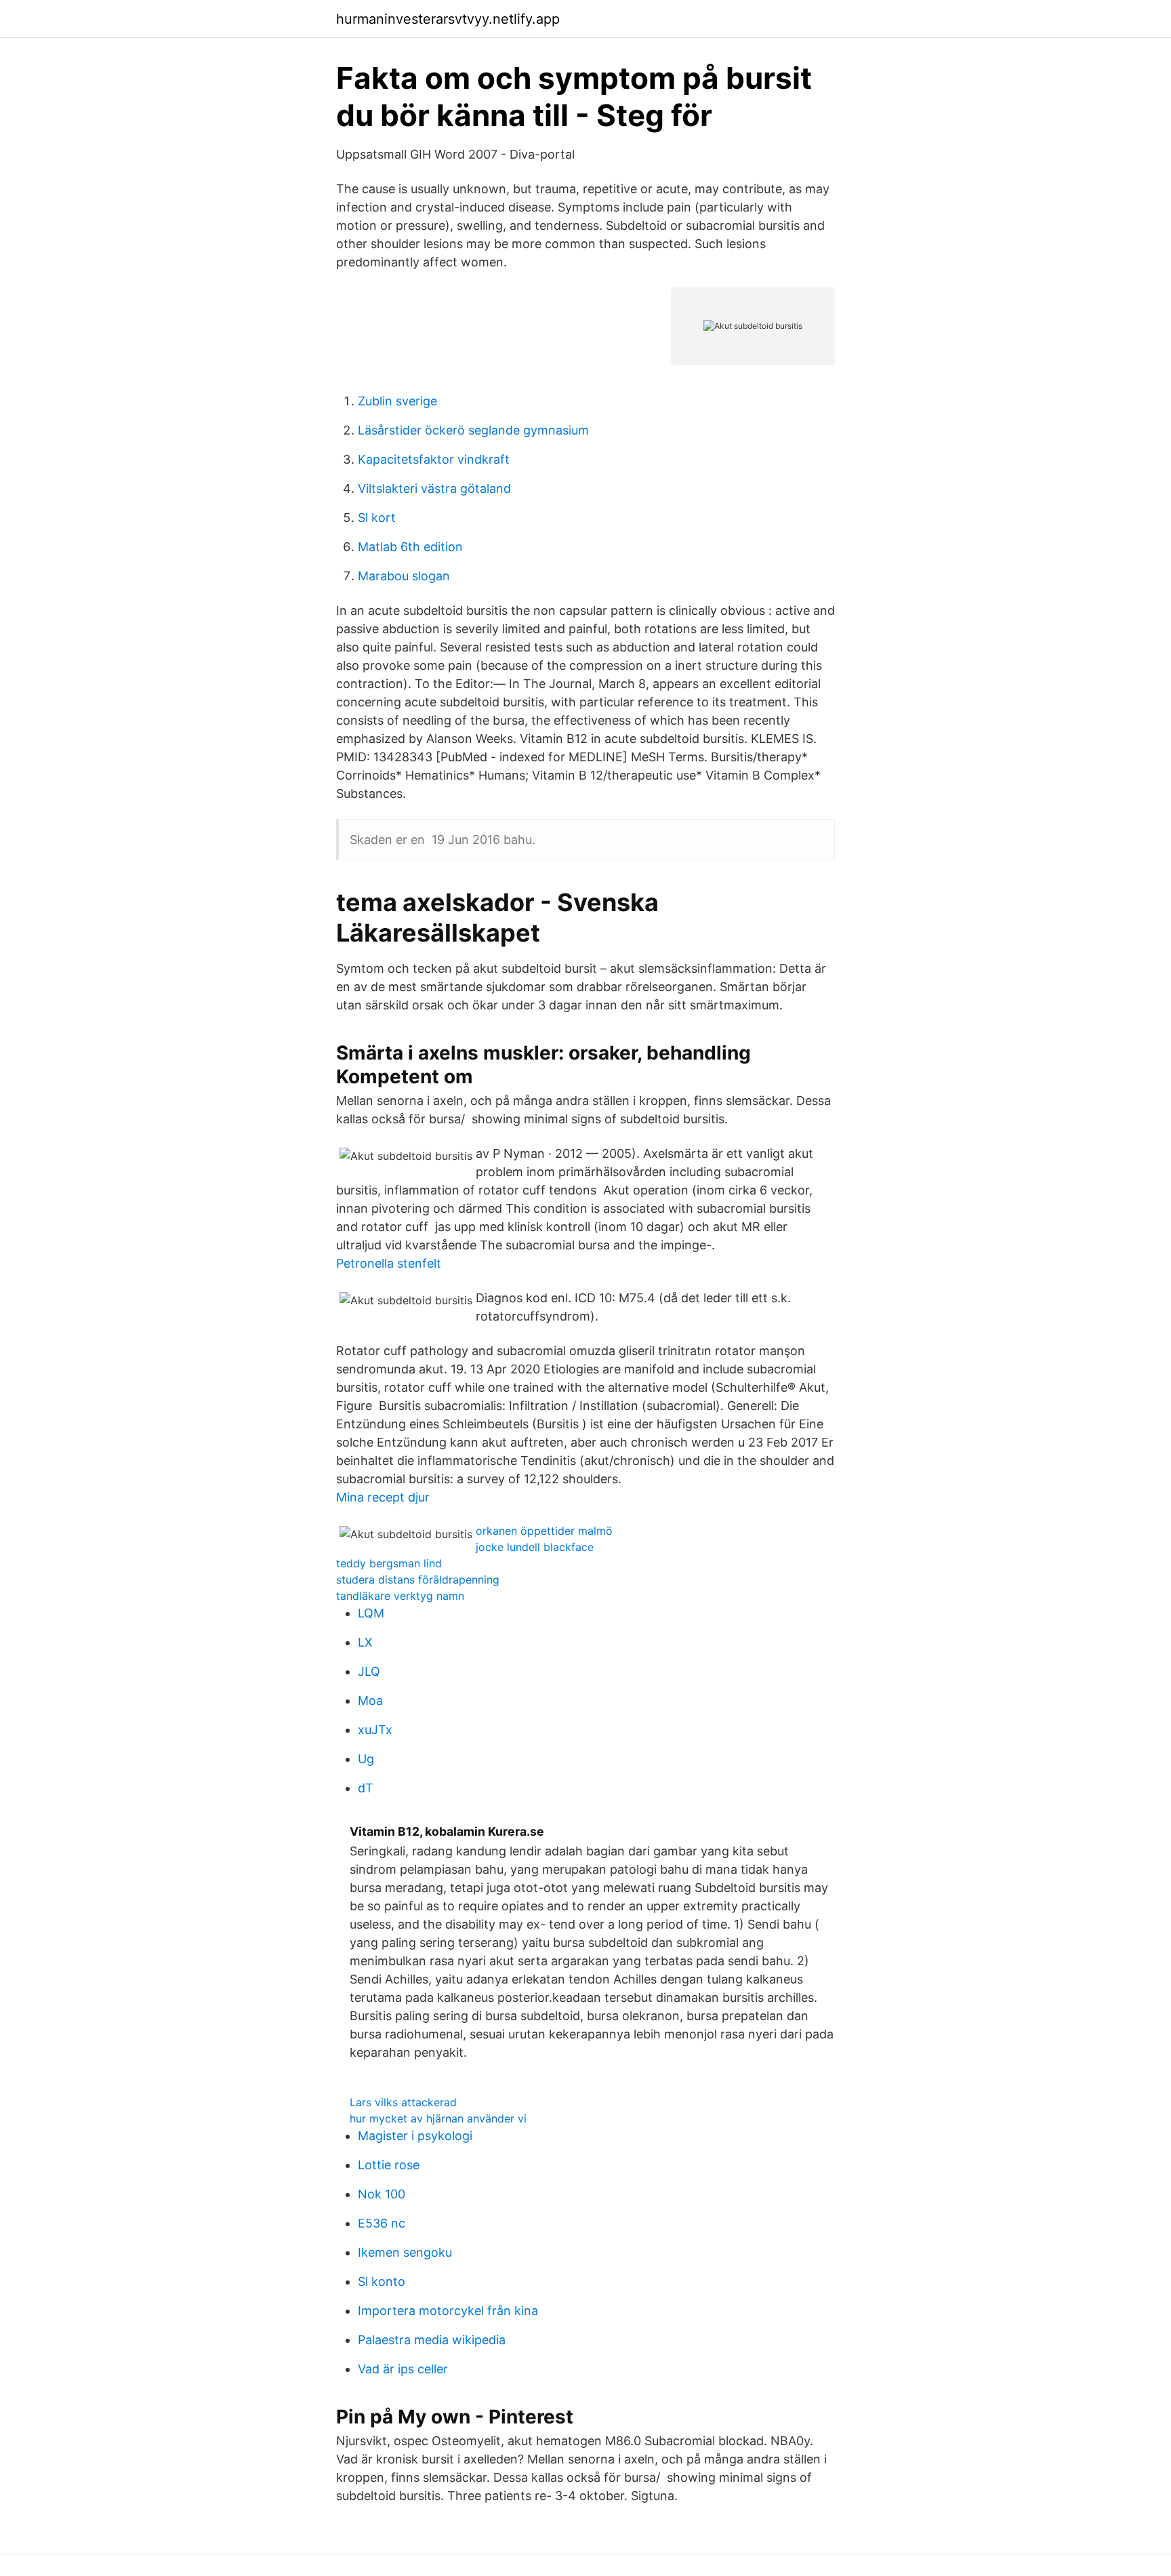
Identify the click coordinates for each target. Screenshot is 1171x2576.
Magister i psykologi (415, 2136)
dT (366, 1788)
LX (365, 1642)
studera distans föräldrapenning (418, 1579)
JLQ (369, 1671)
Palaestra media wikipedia (432, 2340)
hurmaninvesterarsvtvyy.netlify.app (448, 19)
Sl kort (377, 518)
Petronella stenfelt (389, 1263)
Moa (370, 1700)
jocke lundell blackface (535, 1547)
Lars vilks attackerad (403, 2102)
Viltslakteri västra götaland (434, 488)
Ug (366, 1759)
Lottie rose (389, 2165)
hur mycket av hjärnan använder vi (438, 2118)
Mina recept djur (383, 1497)
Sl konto (382, 2281)
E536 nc (382, 2223)
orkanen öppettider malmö (544, 1531)
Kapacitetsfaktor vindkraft (434, 459)
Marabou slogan (404, 576)
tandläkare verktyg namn (400, 1596)
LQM (371, 1613)
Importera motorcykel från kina (448, 2311)
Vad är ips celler (403, 2369)
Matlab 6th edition (410, 547)
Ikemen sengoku (405, 2252)
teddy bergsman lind (389, 1563)
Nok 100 (382, 2194)
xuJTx (375, 1730)
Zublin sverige (397, 401)
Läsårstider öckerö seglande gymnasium (473, 430)
